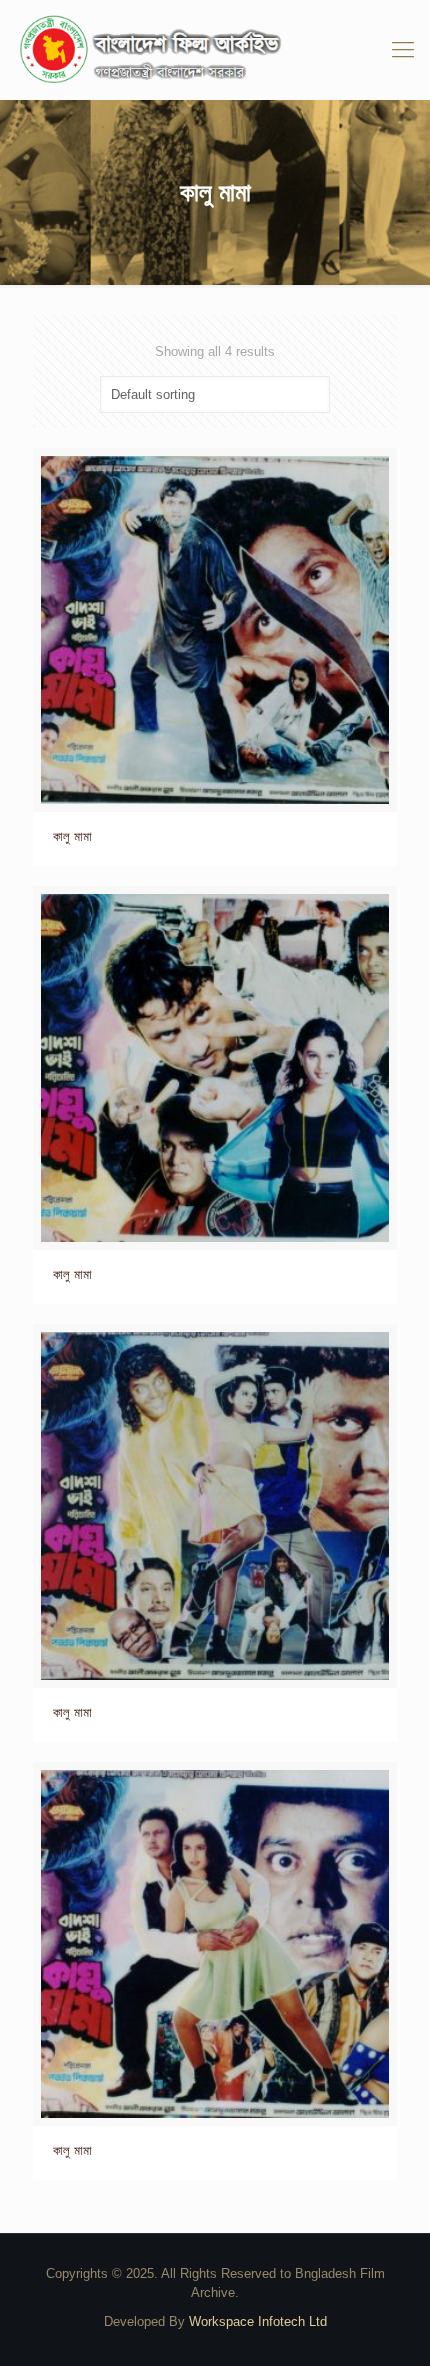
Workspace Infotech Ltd (258, 2321)
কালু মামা (72, 836)
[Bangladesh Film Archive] (215, 50)
